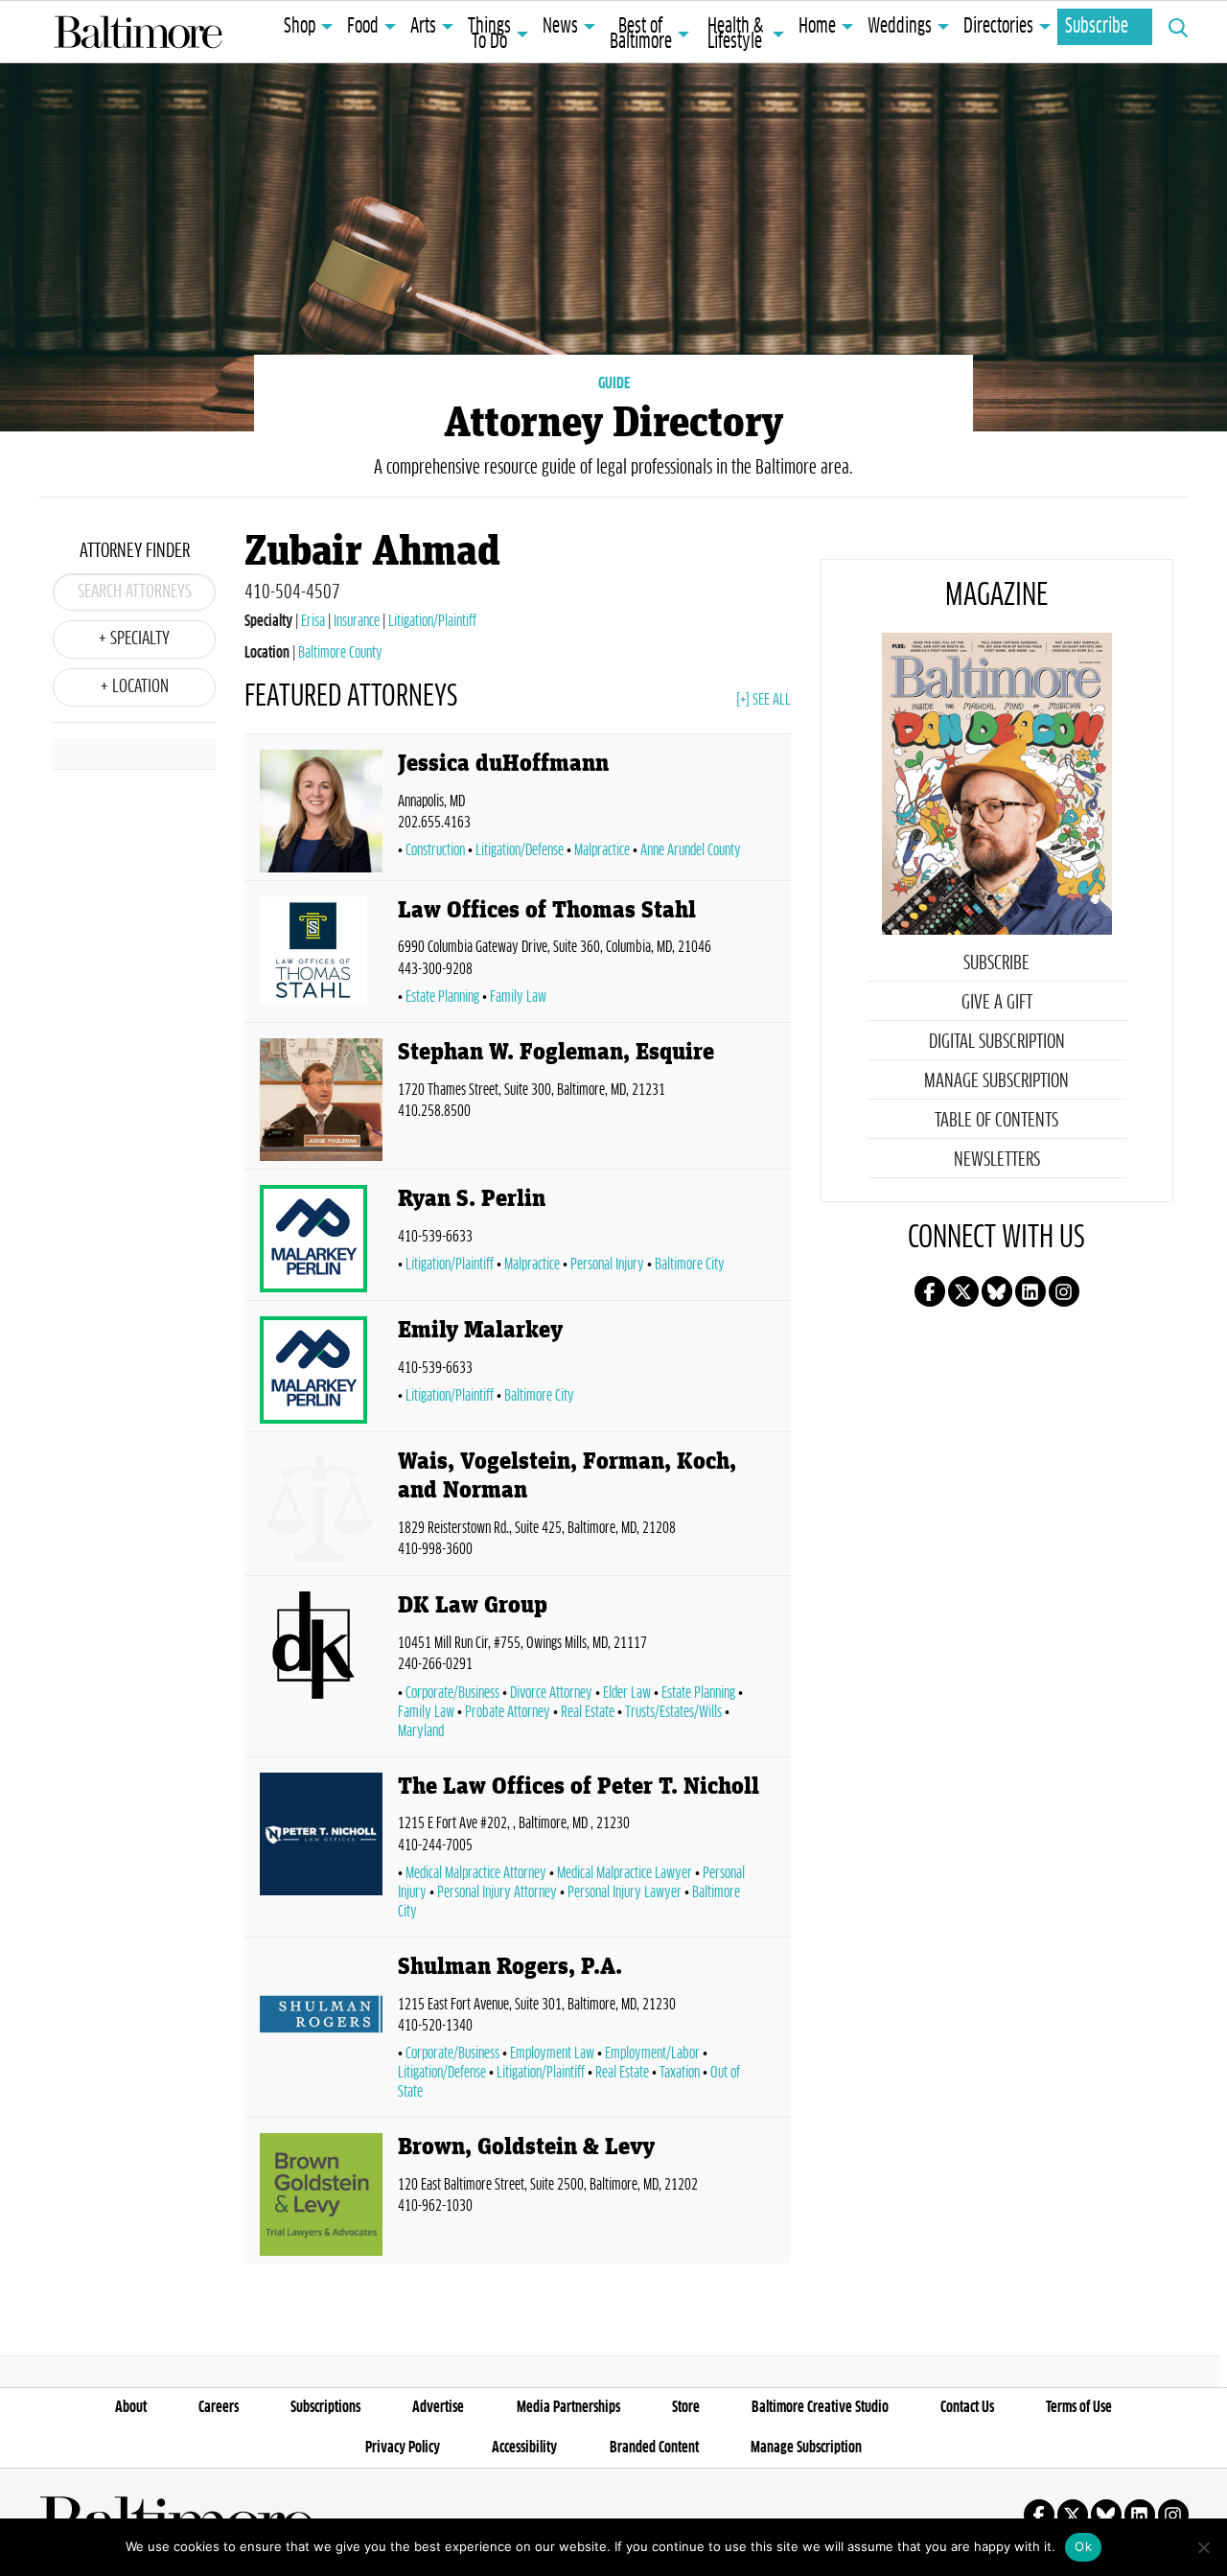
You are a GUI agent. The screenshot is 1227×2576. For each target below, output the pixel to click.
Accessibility (524, 2448)
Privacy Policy (403, 2448)
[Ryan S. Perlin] (321, 1239)
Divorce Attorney (551, 1693)
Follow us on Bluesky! (997, 1291)
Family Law (518, 997)
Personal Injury (607, 1265)
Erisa (313, 621)
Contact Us (967, 2407)
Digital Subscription (997, 1042)
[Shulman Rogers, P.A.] (321, 2031)
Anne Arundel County (691, 850)
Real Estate (588, 1712)
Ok (1083, 2546)
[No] (1203, 2547)
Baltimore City (690, 1265)
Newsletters (997, 1160)
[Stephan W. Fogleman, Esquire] (321, 1100)
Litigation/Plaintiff (432, 621)
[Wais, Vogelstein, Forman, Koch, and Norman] (321, 1508)
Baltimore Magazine (138, 32)
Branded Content (654, 2448)
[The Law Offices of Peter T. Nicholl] (321, 1851)
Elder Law (627, 1693)
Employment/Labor (652, 2054)
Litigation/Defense (520, 850)
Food (363, 27)
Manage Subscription (996, 1081)
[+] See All (764, 700)
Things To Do (489, 35)
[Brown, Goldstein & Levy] (321, 2194)
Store (686, 2407)
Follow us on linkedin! (1030, 1291)
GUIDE (614, 383)
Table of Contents (996, 1121)
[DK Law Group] (321, 1670)
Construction (435, 850)
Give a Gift (997, 1003)
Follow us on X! (963, 1291)
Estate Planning (442, 997)
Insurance (357, 621)
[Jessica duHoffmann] (321, 811)
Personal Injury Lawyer (625, 1892)
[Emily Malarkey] (321, 1370)
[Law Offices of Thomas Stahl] (321, 955)
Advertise (438, 2407)
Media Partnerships (568, 2407)
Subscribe (1097, 27)
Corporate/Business (452, 1693)
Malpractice (602, 850)
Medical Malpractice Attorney (476, 1873)
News (560, 27)
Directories (998, 27)
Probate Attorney (508, 1712)
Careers (219, 2407)
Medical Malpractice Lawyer (625, 1873)
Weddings (900, 27)
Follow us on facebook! (930, 1291)
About (131, 2407)
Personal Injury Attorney (497, 1892)
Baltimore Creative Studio (820, 2407)
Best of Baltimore (641, 35)
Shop (300, 27)
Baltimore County (340, 653)
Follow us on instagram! (1064, 1291)
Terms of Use (1079, 2407)
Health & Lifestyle (735, 35)
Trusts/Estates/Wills (673, 1712)
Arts (423, 27)
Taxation (680, 2073)
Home (817, 27)
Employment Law (552, 2054)
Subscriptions (325, 2407)
